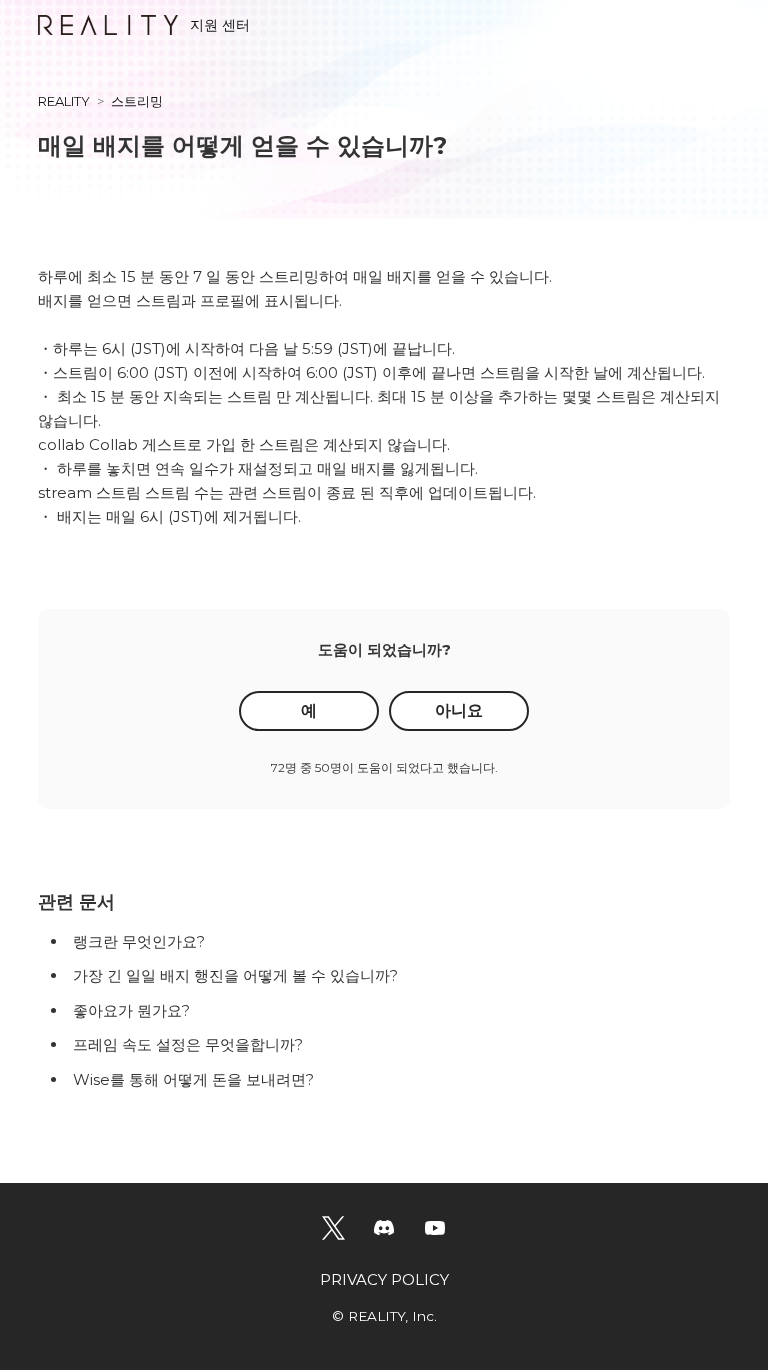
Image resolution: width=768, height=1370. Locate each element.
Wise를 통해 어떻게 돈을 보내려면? (193, 1079)
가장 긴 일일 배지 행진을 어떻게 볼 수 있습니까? (235, 975)
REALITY (64, 101)
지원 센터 (220, 25)
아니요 (459, 710)
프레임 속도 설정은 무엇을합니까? (188, 1044)
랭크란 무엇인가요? (139, 941)
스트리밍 (137, 101)
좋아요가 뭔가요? (131, 1010)
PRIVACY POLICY (384, 1279)
